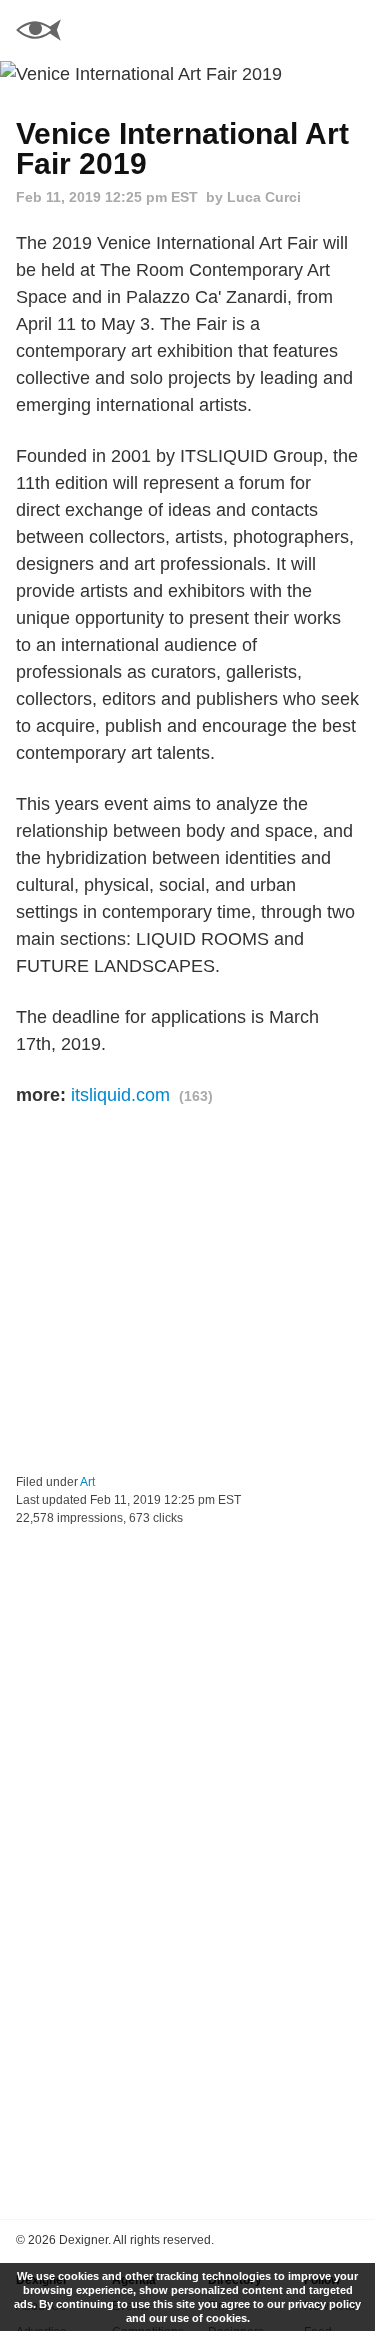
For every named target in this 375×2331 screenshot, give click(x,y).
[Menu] (348, 30)
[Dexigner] (38, 32)
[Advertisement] (187, 1291)
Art (87, 1482)
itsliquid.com (120, 1095)
